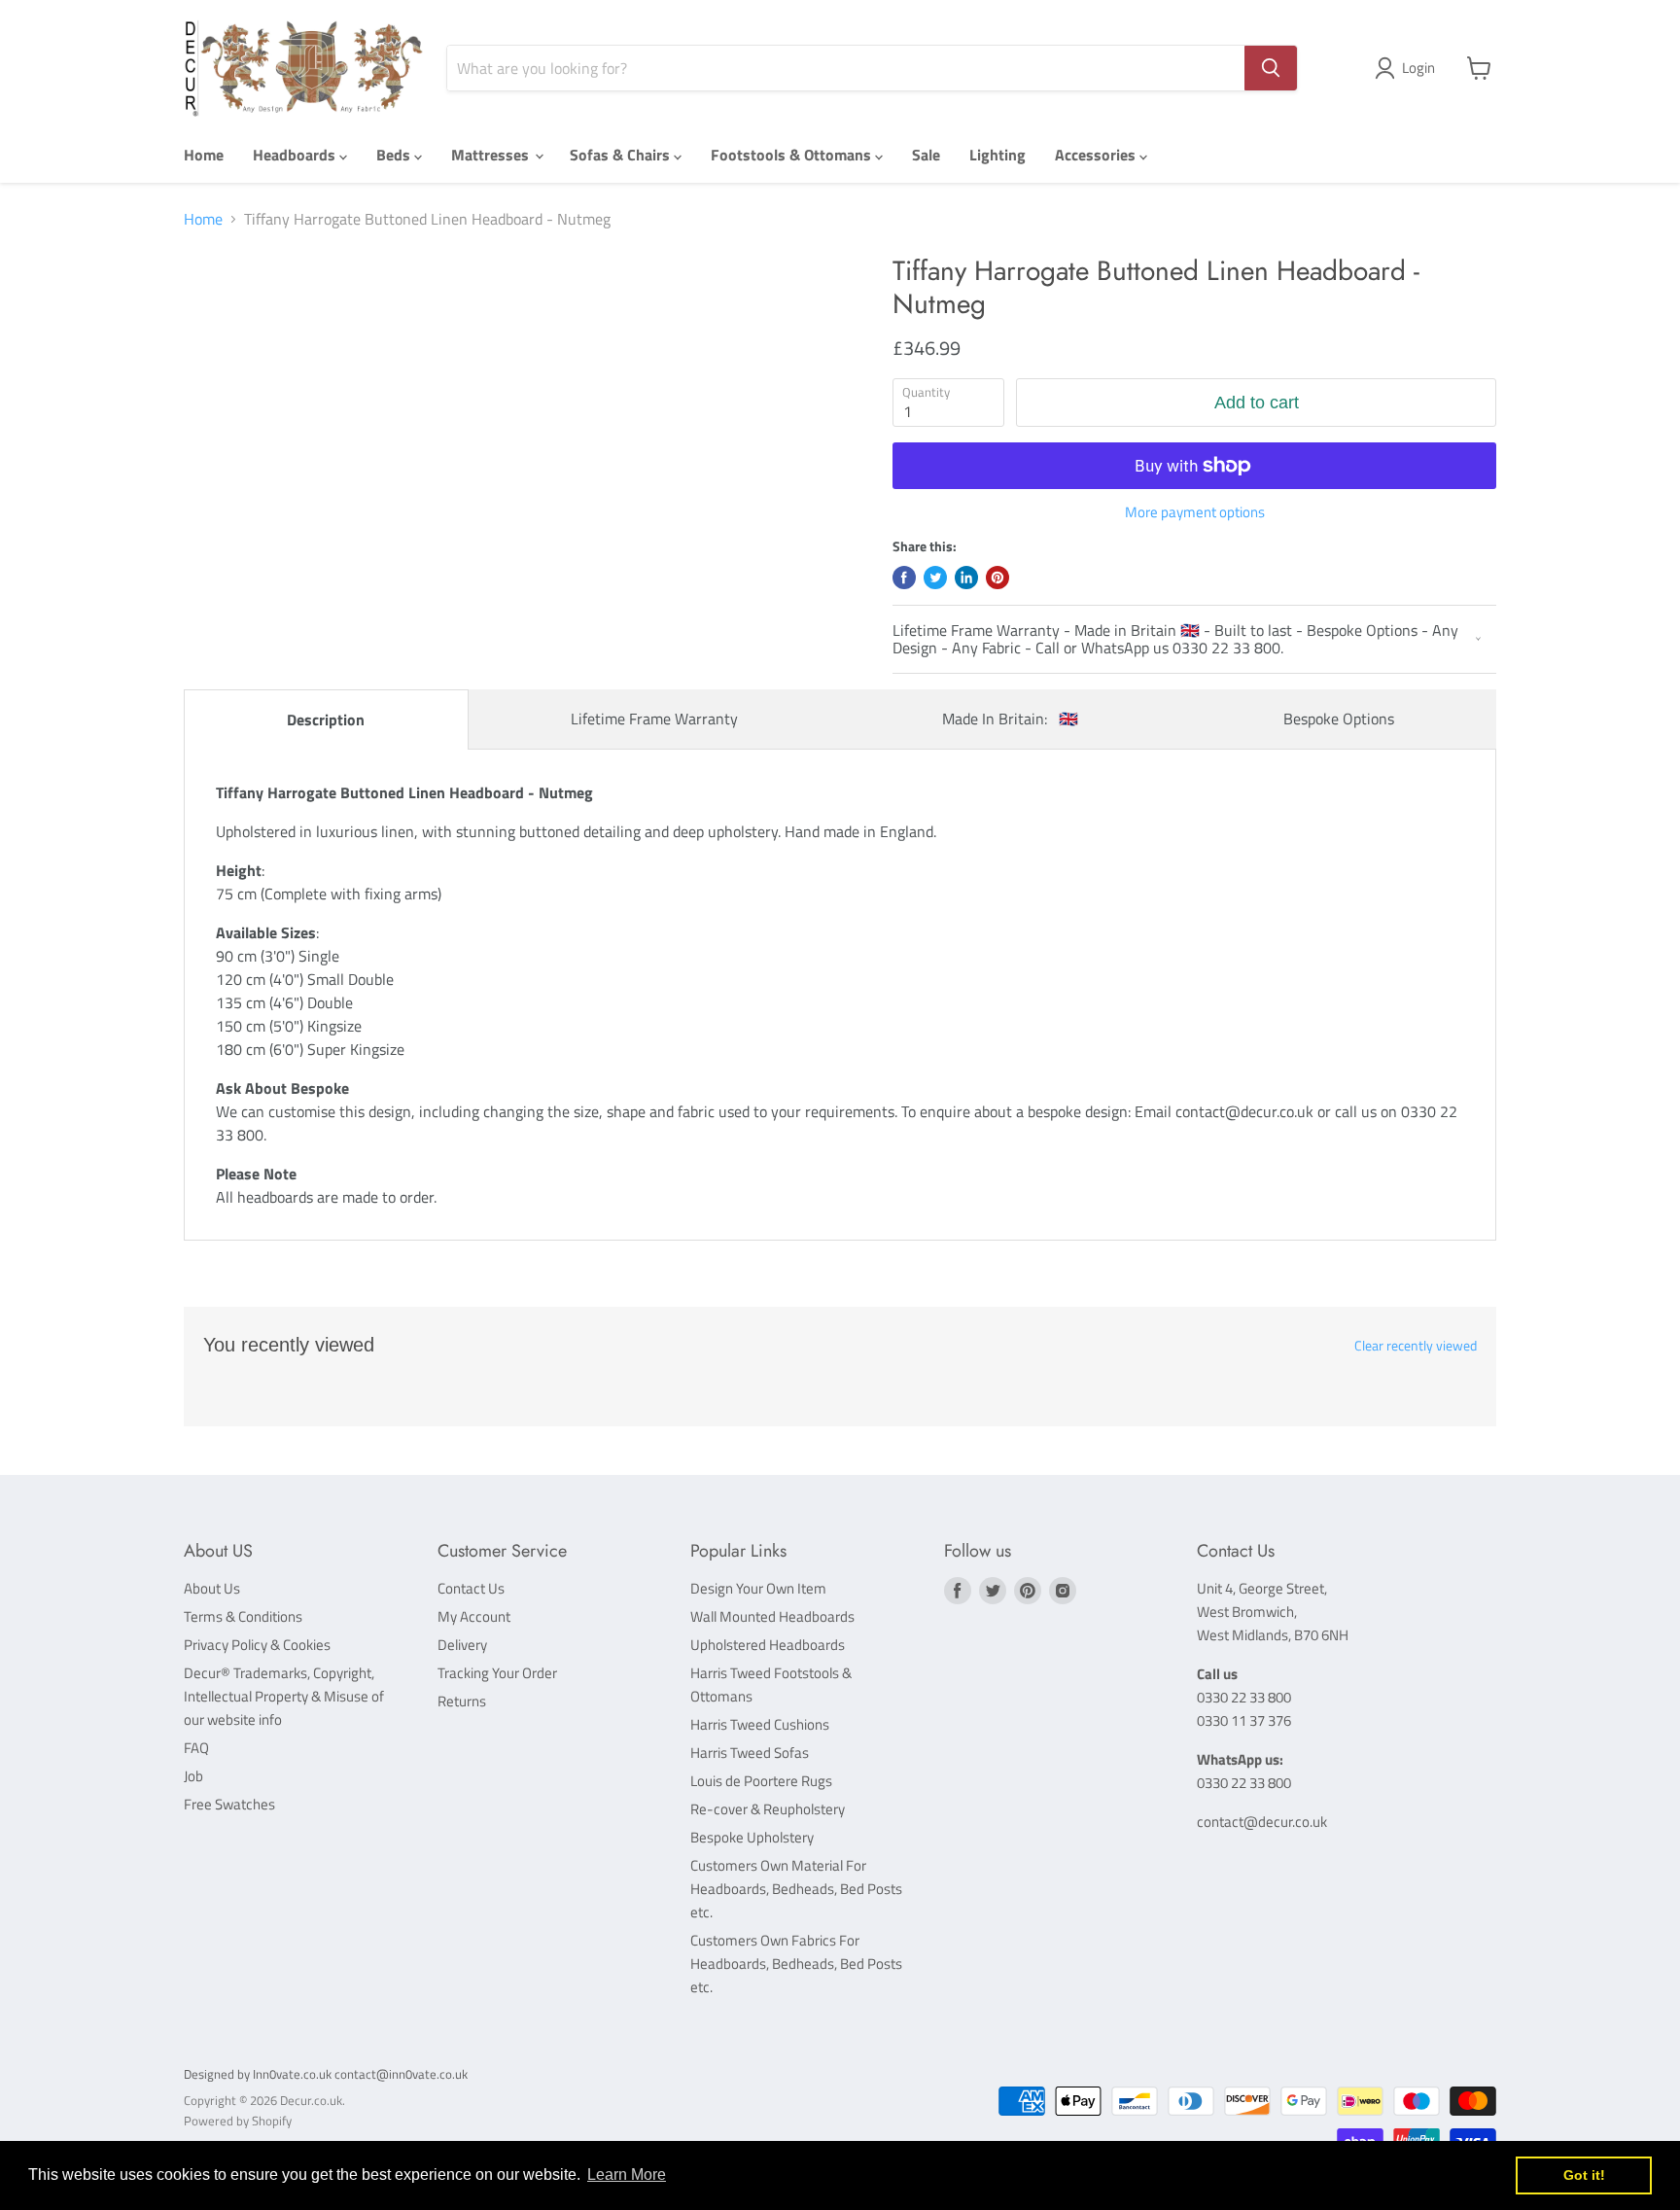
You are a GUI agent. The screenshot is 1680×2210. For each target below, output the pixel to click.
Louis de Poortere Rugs (761, 1781)
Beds (395, 155)
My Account (474, 1616)
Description (326, 719)
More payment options (1195, 512)
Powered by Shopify (238, 2121)
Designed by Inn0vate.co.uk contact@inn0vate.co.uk (326, 2074)
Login (1418, 68)
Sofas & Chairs (622, 155)
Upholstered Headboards (768, 1645)
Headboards (296, 155)
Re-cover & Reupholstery (768, 1809)
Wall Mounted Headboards (772, 1616)
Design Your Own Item (758, 1588)
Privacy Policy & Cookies (257, 1645)
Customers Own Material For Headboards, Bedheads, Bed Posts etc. (796, 1889)
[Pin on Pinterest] (997, 578)
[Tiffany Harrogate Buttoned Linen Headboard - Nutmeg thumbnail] (239, 311)
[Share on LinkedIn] (966, 578)
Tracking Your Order (497, 1673)
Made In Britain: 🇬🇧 (1010, 719)
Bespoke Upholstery (752, 1837)
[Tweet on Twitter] (935, 578)
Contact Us (471, 1588)
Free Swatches (229, 1804)
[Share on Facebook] (904, 578)
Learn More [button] (627, 2175)
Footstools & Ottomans (793, 155)
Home (204, 155)
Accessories (1097, 155)
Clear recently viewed (1416, 1346)
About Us (212, 1588)
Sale (926, 155)
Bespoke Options (1339, 719)
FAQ (196, 1748)
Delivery (462, 1645)
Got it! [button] (1584, 2175)
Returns (462, 1701)
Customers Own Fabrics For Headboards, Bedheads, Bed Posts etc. (796, 1964)
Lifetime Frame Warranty (654, 719)
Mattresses (492, 155)
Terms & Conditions (243, 1616)
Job (193, 1776)
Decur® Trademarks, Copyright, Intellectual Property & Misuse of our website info (284, 1696)
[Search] (1271, 68)
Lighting (997, 155)
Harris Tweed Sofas (750, 1753)
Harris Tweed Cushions (760, 1724)
